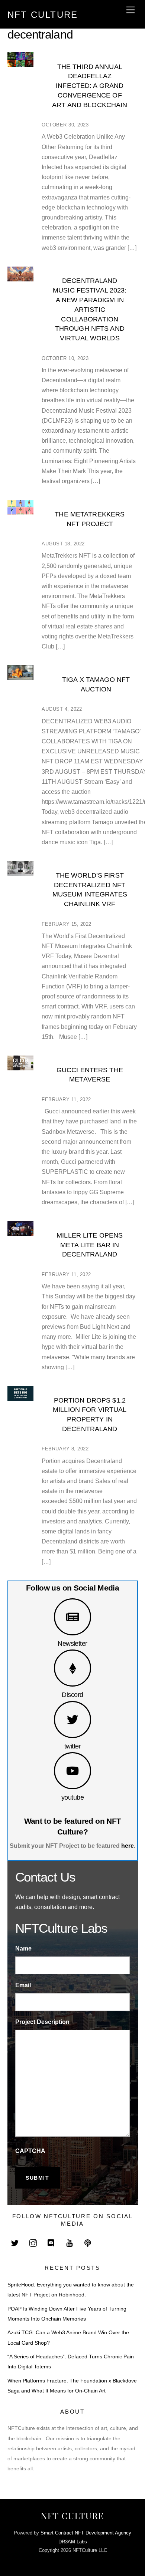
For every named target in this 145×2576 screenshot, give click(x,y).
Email (23, 1985)
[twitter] (15, 2243)
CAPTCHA (30, 2151)
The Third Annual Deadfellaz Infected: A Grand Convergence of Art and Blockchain (90, 86)
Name (23, 1948)
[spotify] (88, 2243)
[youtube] (70, 2243)
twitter (72, 1746)
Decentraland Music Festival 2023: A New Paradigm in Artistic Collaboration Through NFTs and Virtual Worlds (90, 309)
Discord (72, 1695)
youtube (72, 1797)
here (128, 1846)
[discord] (51, 2243)
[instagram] (33, 2243)
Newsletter (72, 1643)
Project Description (42, 2022)
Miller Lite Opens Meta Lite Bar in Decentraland (90, 1245)
